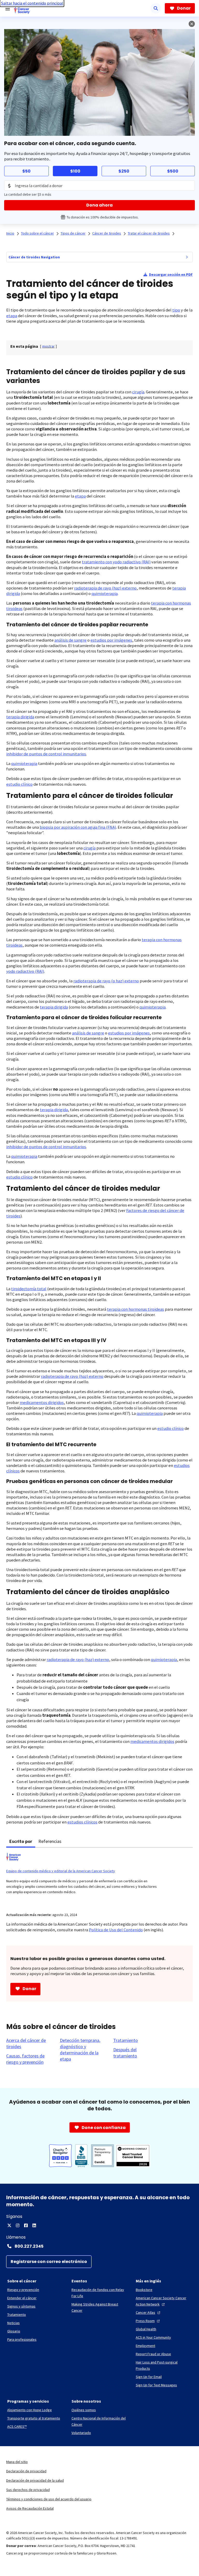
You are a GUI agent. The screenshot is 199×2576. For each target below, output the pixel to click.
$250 (124, 171)
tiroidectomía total (29, 1289)
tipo (176, 310)
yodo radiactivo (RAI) (25, 971)
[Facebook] (26, 2225)
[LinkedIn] (34, 2225)
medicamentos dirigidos (42, 1403)
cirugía (138, 392)
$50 (26, 171)
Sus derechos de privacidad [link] (28, 2490)
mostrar (48, 346)
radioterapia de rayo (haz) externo (105, 588)
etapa (12, 316)
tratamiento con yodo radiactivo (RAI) (116, 562)
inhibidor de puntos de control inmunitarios (46, 754)
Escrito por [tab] (21, 1841)
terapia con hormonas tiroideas (136, 1309)
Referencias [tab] (50, 1841)
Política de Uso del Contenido (116, 1930)
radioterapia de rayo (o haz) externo (106, 981)
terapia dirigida (20, 717)
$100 (75, 171)
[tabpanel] (99, 1877)
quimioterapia (105, 594)
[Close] (192, 24)
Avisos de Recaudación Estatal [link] (30, 2508)
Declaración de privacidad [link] (26, 2471)
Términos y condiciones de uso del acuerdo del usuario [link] (49, 2499)
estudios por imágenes (111, 640)
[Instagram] (18, 2225)
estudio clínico (19, 784)
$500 (173, 171)
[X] (9, 2225)
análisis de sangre (70, 640)
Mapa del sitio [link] (17, 2462)
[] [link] (48, 346)
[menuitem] (187, 257)
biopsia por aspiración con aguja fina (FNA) (78, 827)
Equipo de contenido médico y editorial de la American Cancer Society (61, 1871)
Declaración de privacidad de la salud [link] (35, 2480)
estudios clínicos (82, 1822)
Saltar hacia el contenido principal (32, 3)
